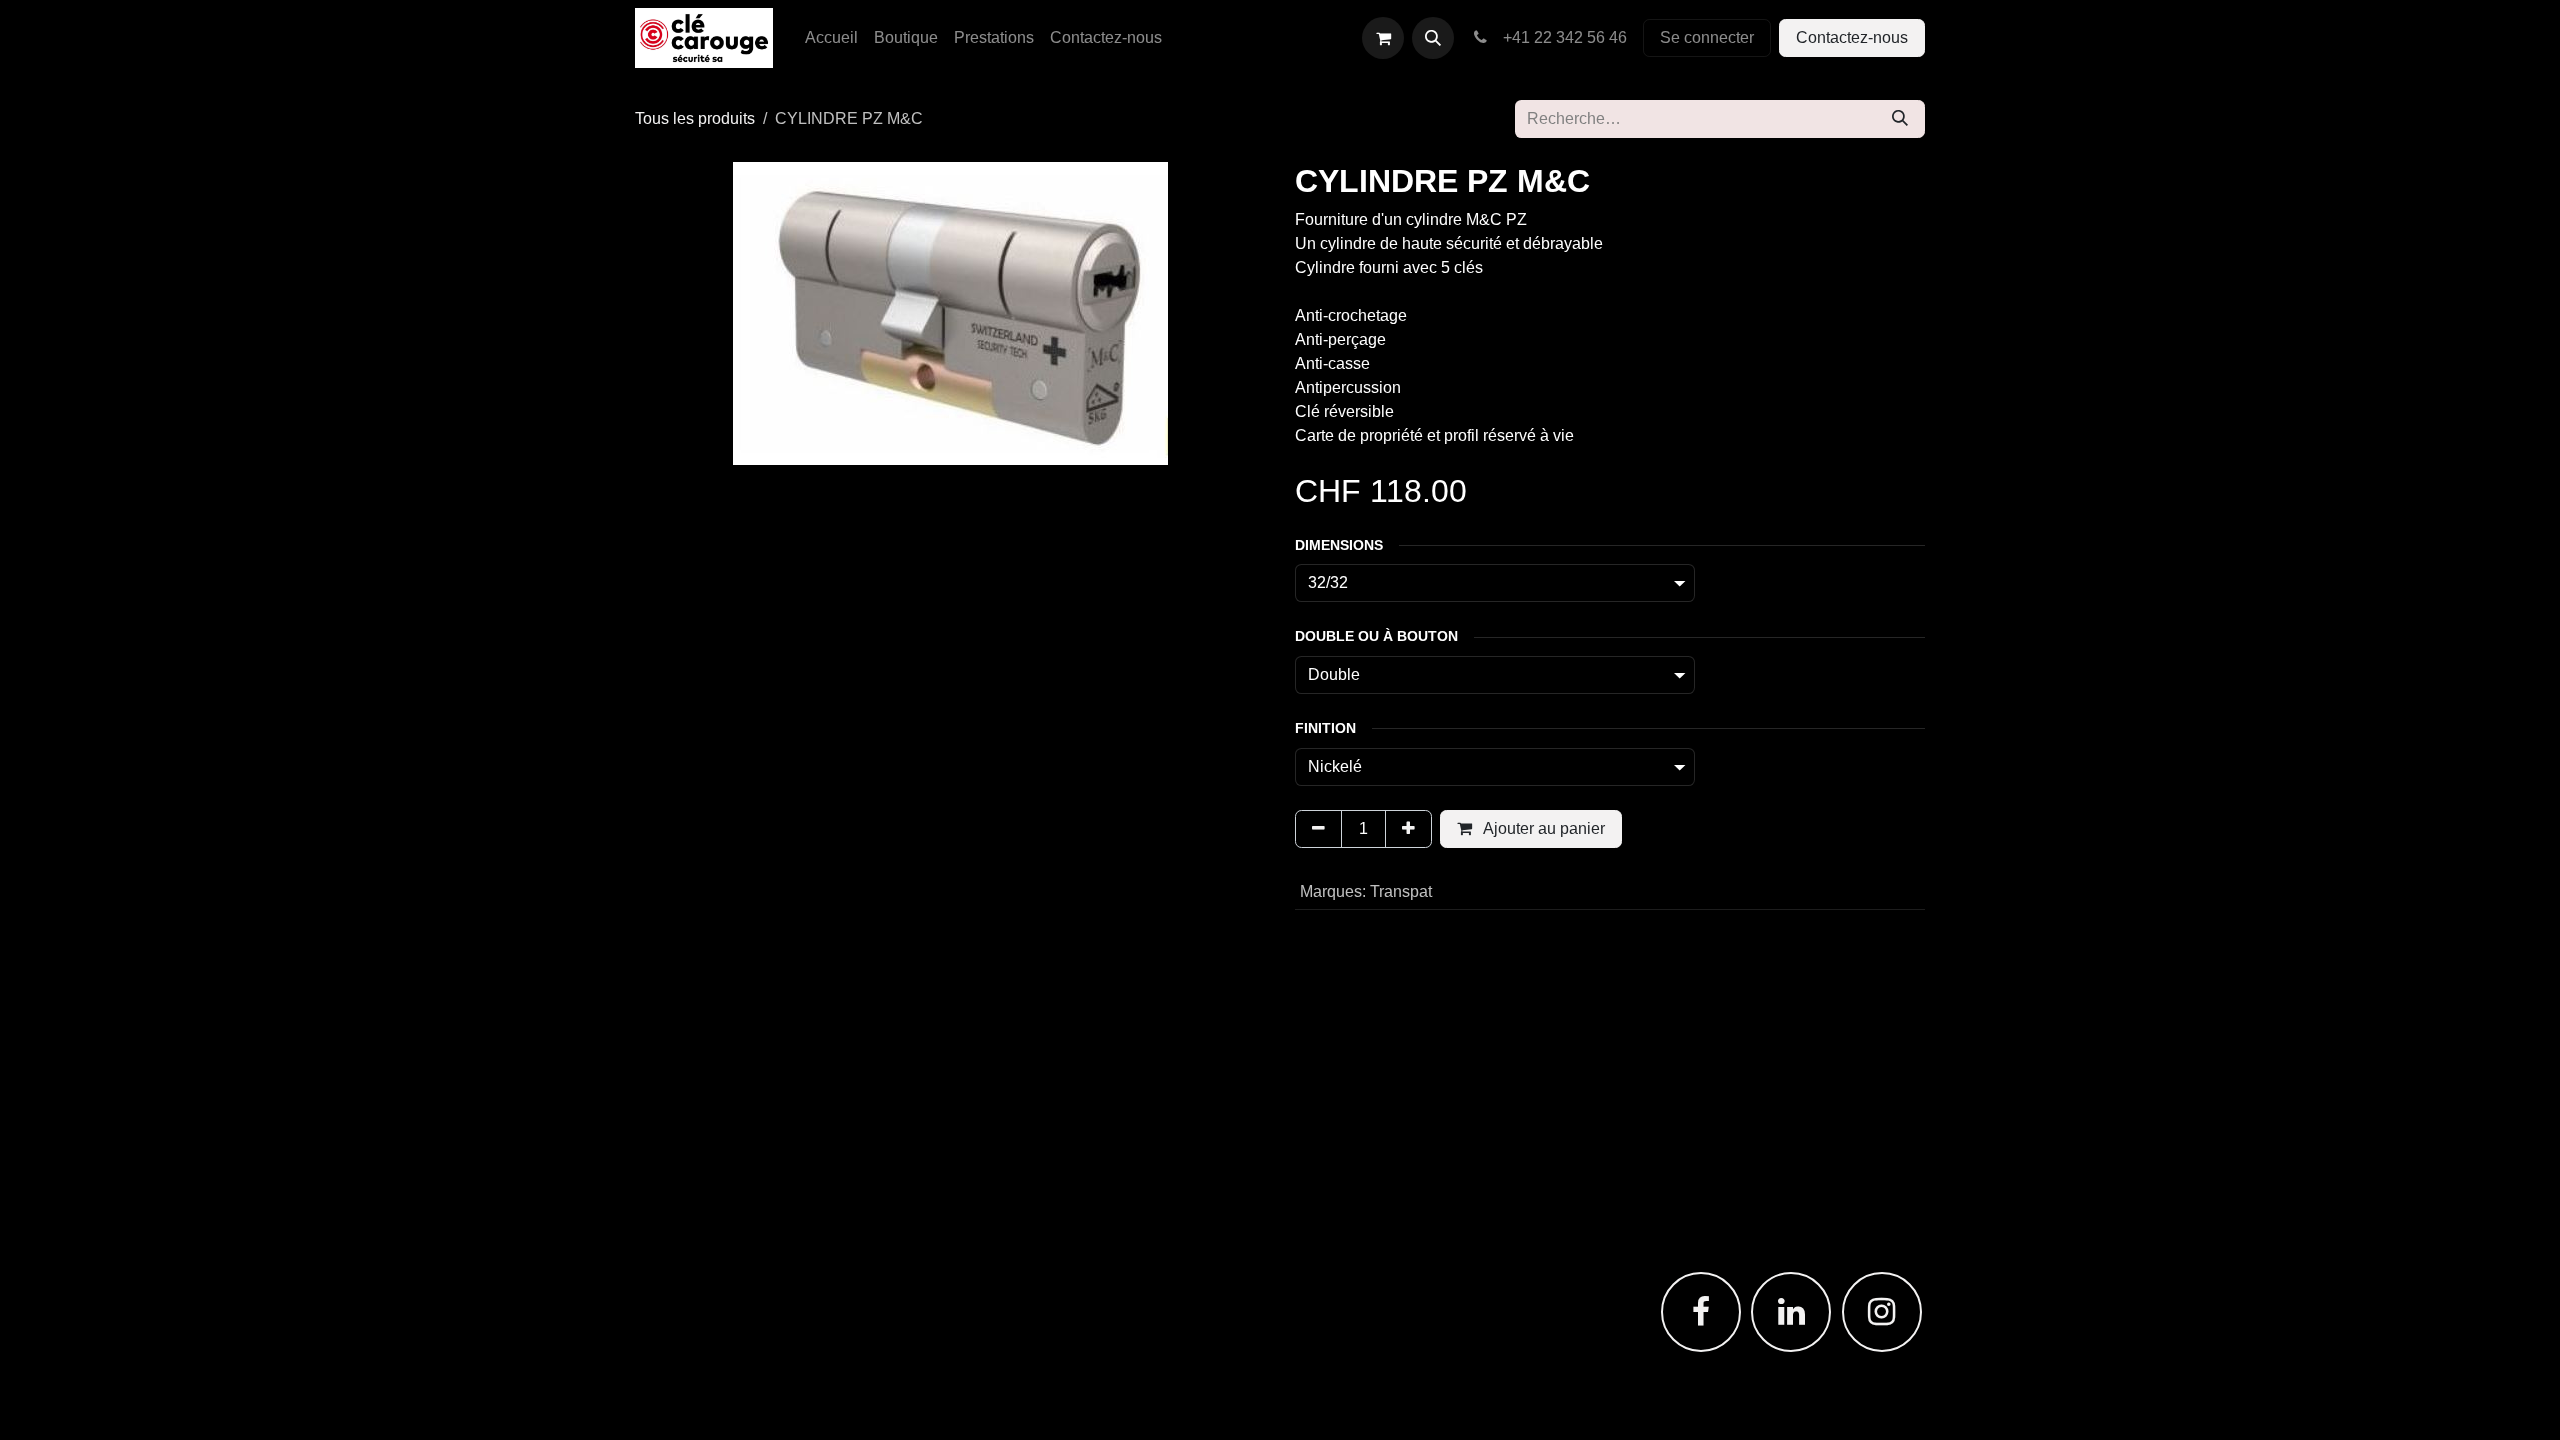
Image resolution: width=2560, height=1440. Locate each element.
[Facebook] (1701, 1312)
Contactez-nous (1852, 37)
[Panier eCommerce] (1383, 38)
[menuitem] (831, 38)
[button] (1433, 38)
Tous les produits (695, 118)
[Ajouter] (1408, 829)
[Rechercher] (1900, 119)
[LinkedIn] (1791, 1312)
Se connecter (1707, 37)
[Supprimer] (1318, 829)
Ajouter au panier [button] (1542, 828)
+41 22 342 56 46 (1561, 37)
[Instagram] (1882, 1312)
